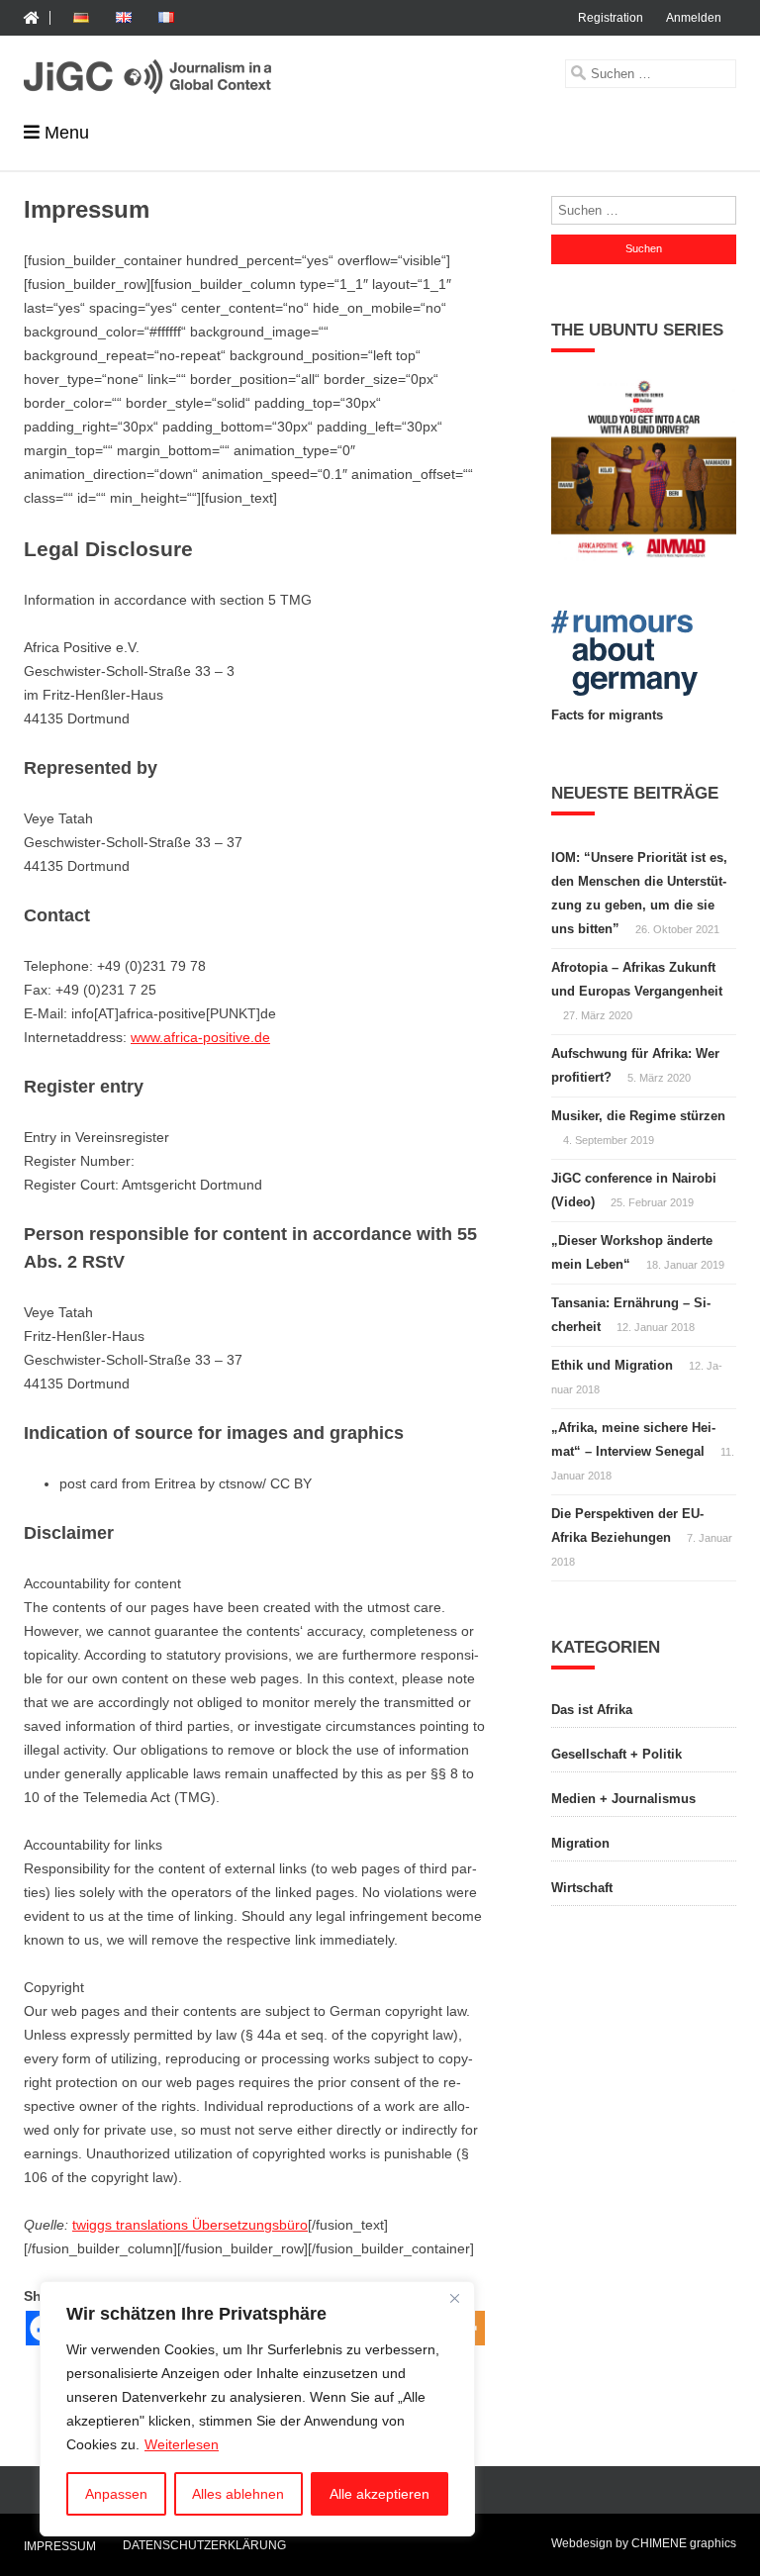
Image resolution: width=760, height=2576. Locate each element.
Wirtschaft (582, 1888)
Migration (580, 1843)
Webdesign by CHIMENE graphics (644, 2543)
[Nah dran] (454, 2298)
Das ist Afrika (592, 1710)
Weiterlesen (182, 2444)
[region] (257, 2409)
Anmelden (694, 18)
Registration (611, 18)
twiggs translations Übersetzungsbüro (190, 2225)
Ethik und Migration (612, 1365)
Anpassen (116, 2494)
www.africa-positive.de (200, 1037)
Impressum (60, 2547)
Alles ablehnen (238, 2494)
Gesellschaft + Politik (617, 1754)
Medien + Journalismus (623, 1799)
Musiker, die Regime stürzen (638, 1116)
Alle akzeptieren (380, 2494)
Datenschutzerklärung (204, 2545)
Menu (67, 133)
